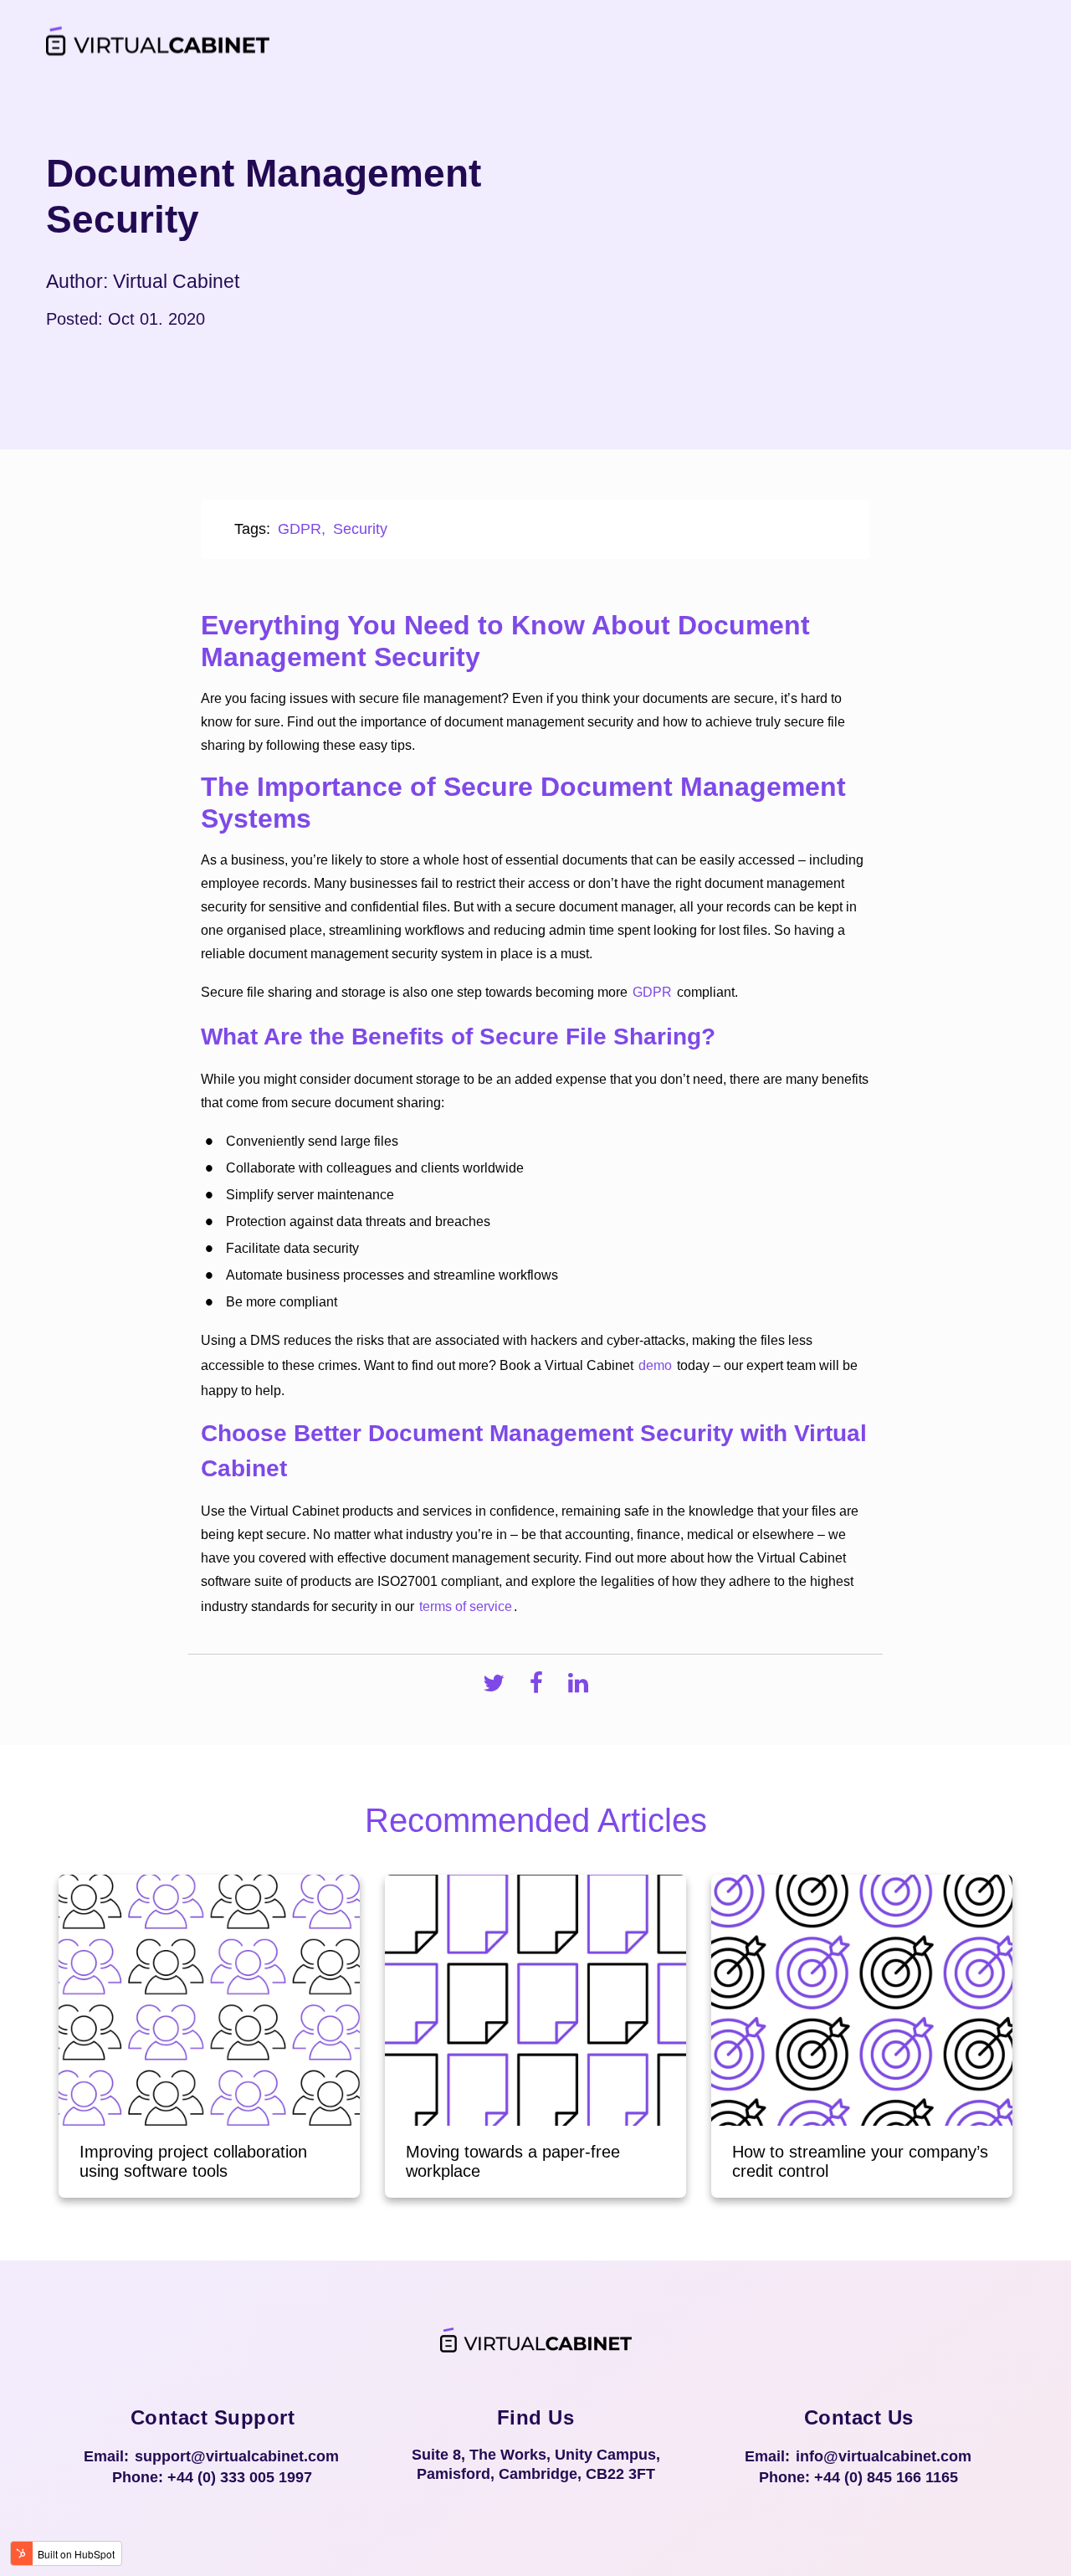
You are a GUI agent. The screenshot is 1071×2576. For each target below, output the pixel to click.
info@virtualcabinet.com (884, 2456)
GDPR (300, 529)
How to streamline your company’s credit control (860, 2161)
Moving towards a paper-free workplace (513, 2161)
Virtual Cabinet (176, 282)
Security (360, 529)
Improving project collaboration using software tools (193, 2161)
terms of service (466, 1606)
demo (655, 1365)
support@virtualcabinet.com (237, 2456)
